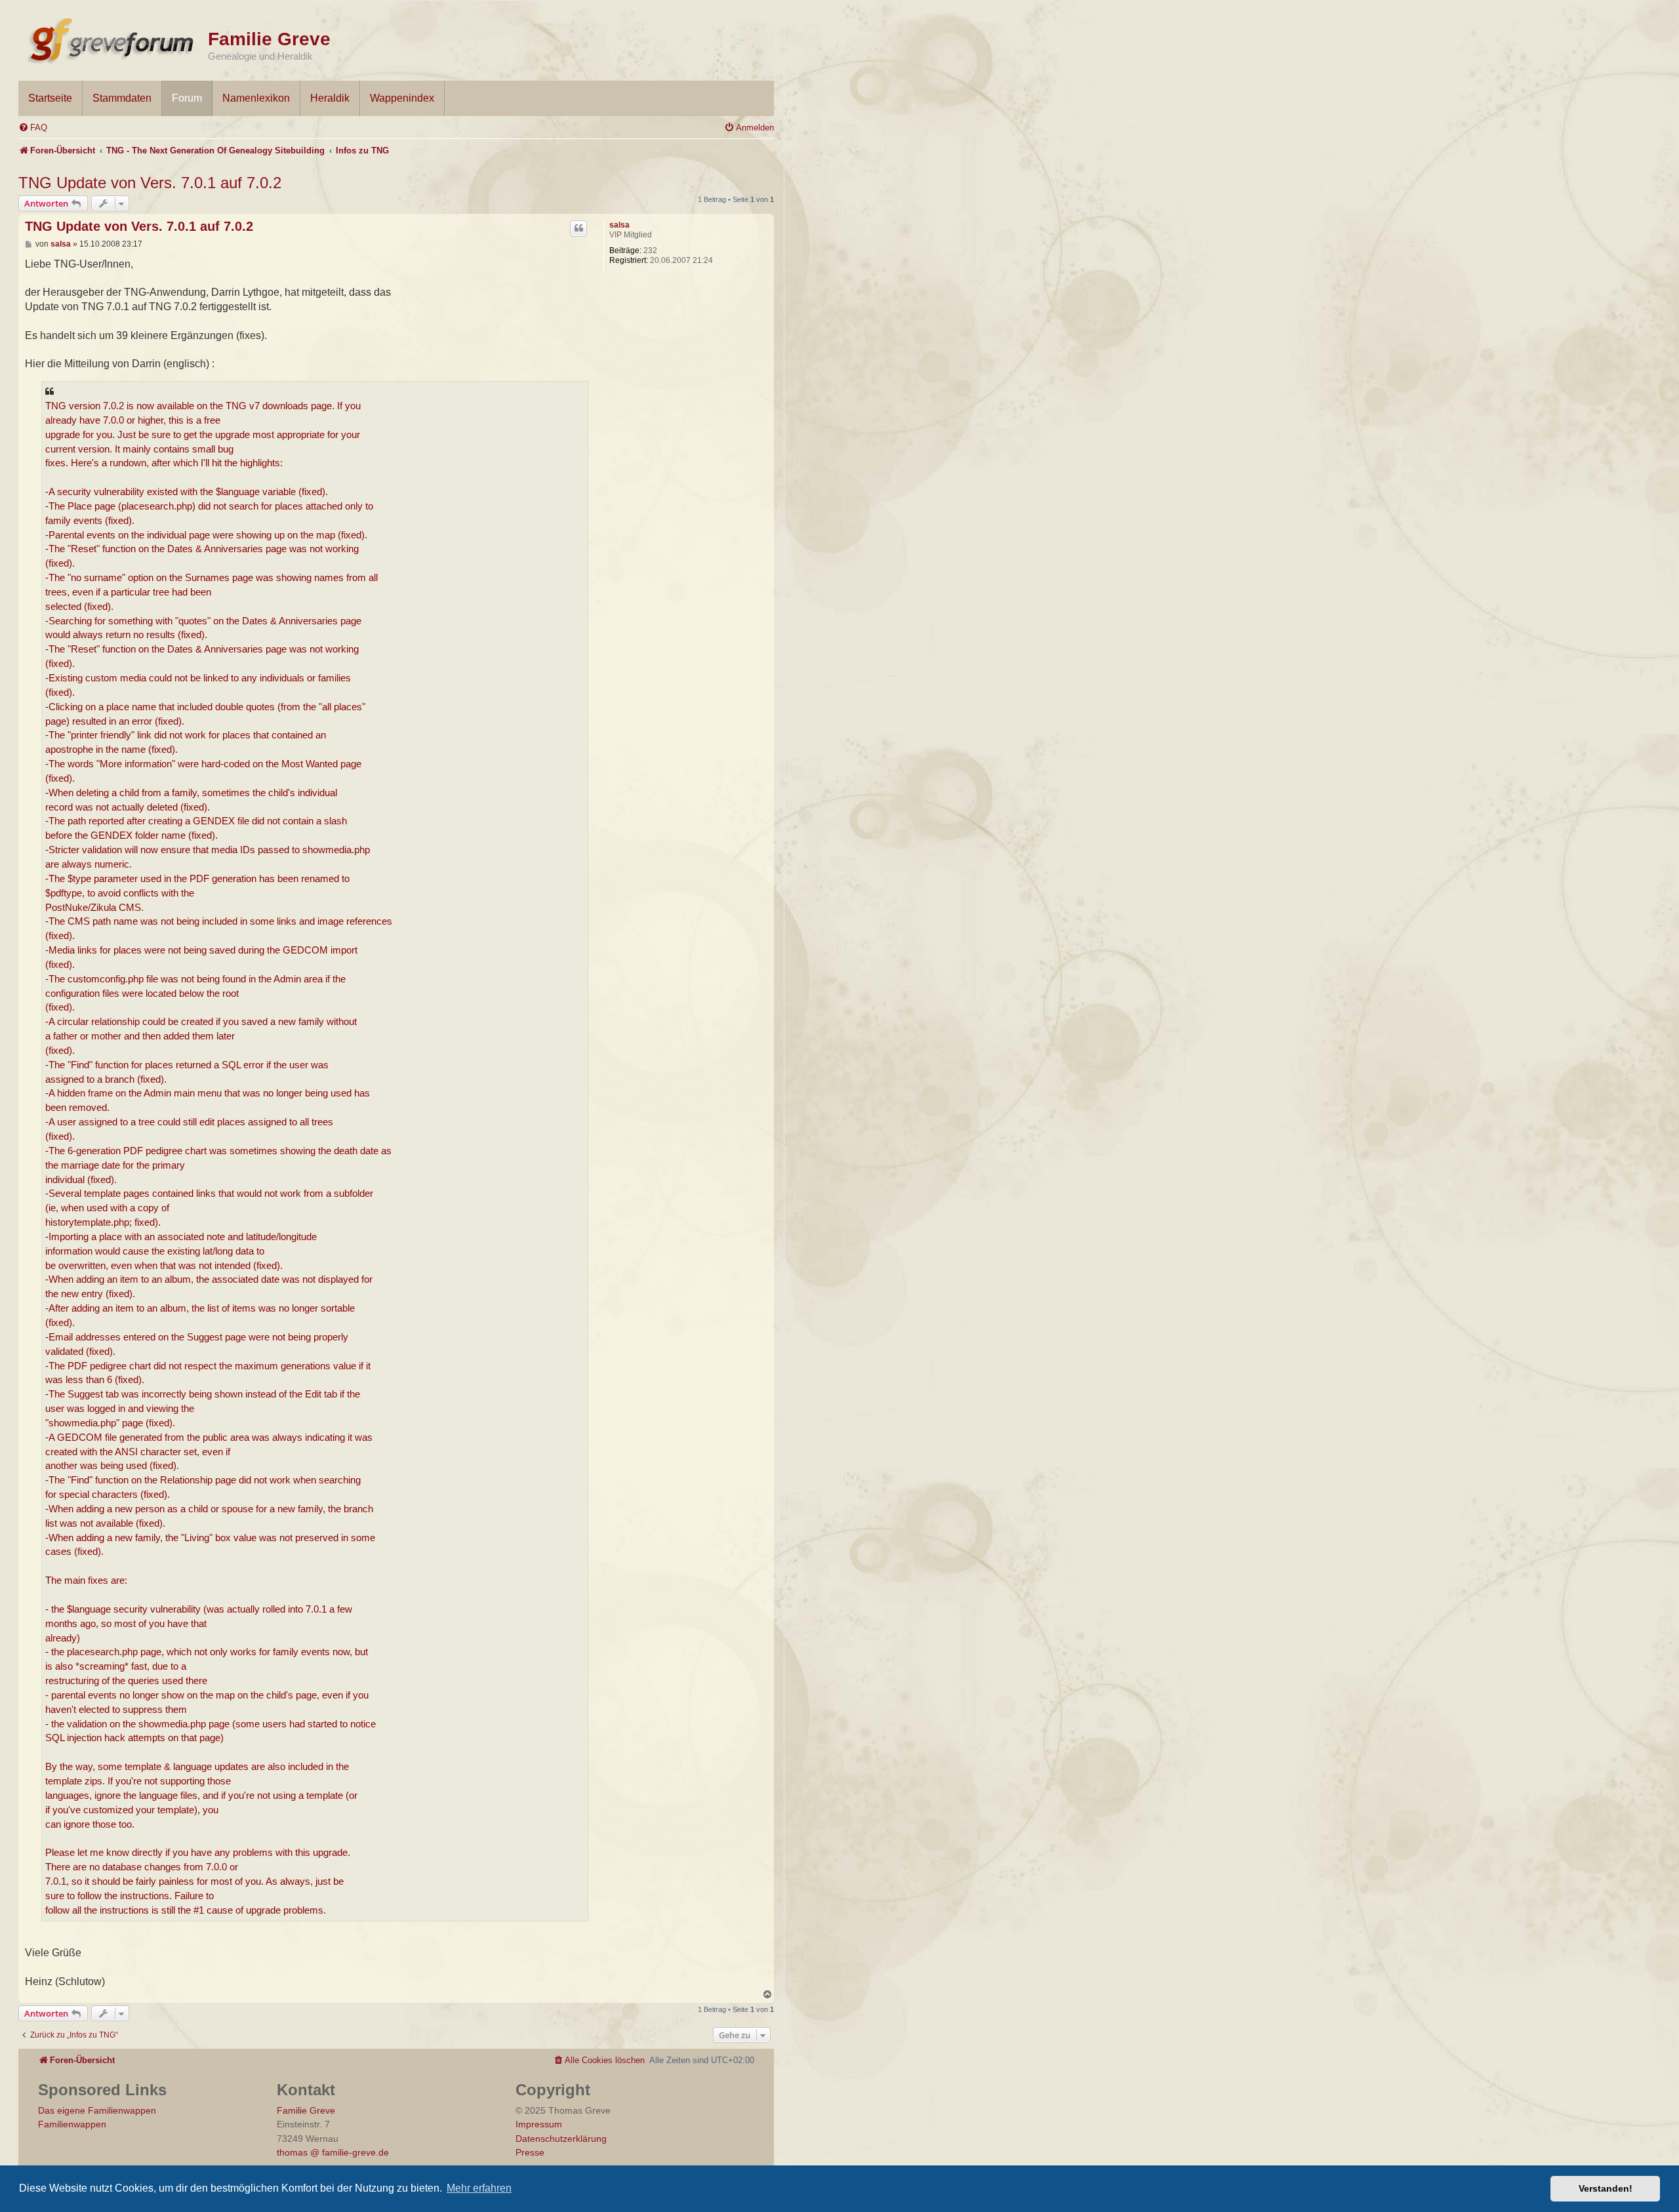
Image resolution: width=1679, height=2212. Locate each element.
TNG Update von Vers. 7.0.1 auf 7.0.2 (150, 183)
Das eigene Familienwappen (97, 2110)
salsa (619, 225)
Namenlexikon (256, 98)
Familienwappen (72, 2124)
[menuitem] (33, 128)
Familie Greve (269, 39)
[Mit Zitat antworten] (578, 228)
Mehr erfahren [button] (479, 2188)
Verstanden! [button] (1606, 2188)
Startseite (50, 98)
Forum (187, 98)
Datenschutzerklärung (561, 2139)
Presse (530, 2152)
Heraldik (330, 98)
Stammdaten (122, 98)
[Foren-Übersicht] (113, 38)
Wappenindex (402, 98)
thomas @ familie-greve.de (333, 2152)
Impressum (539, 2124)
